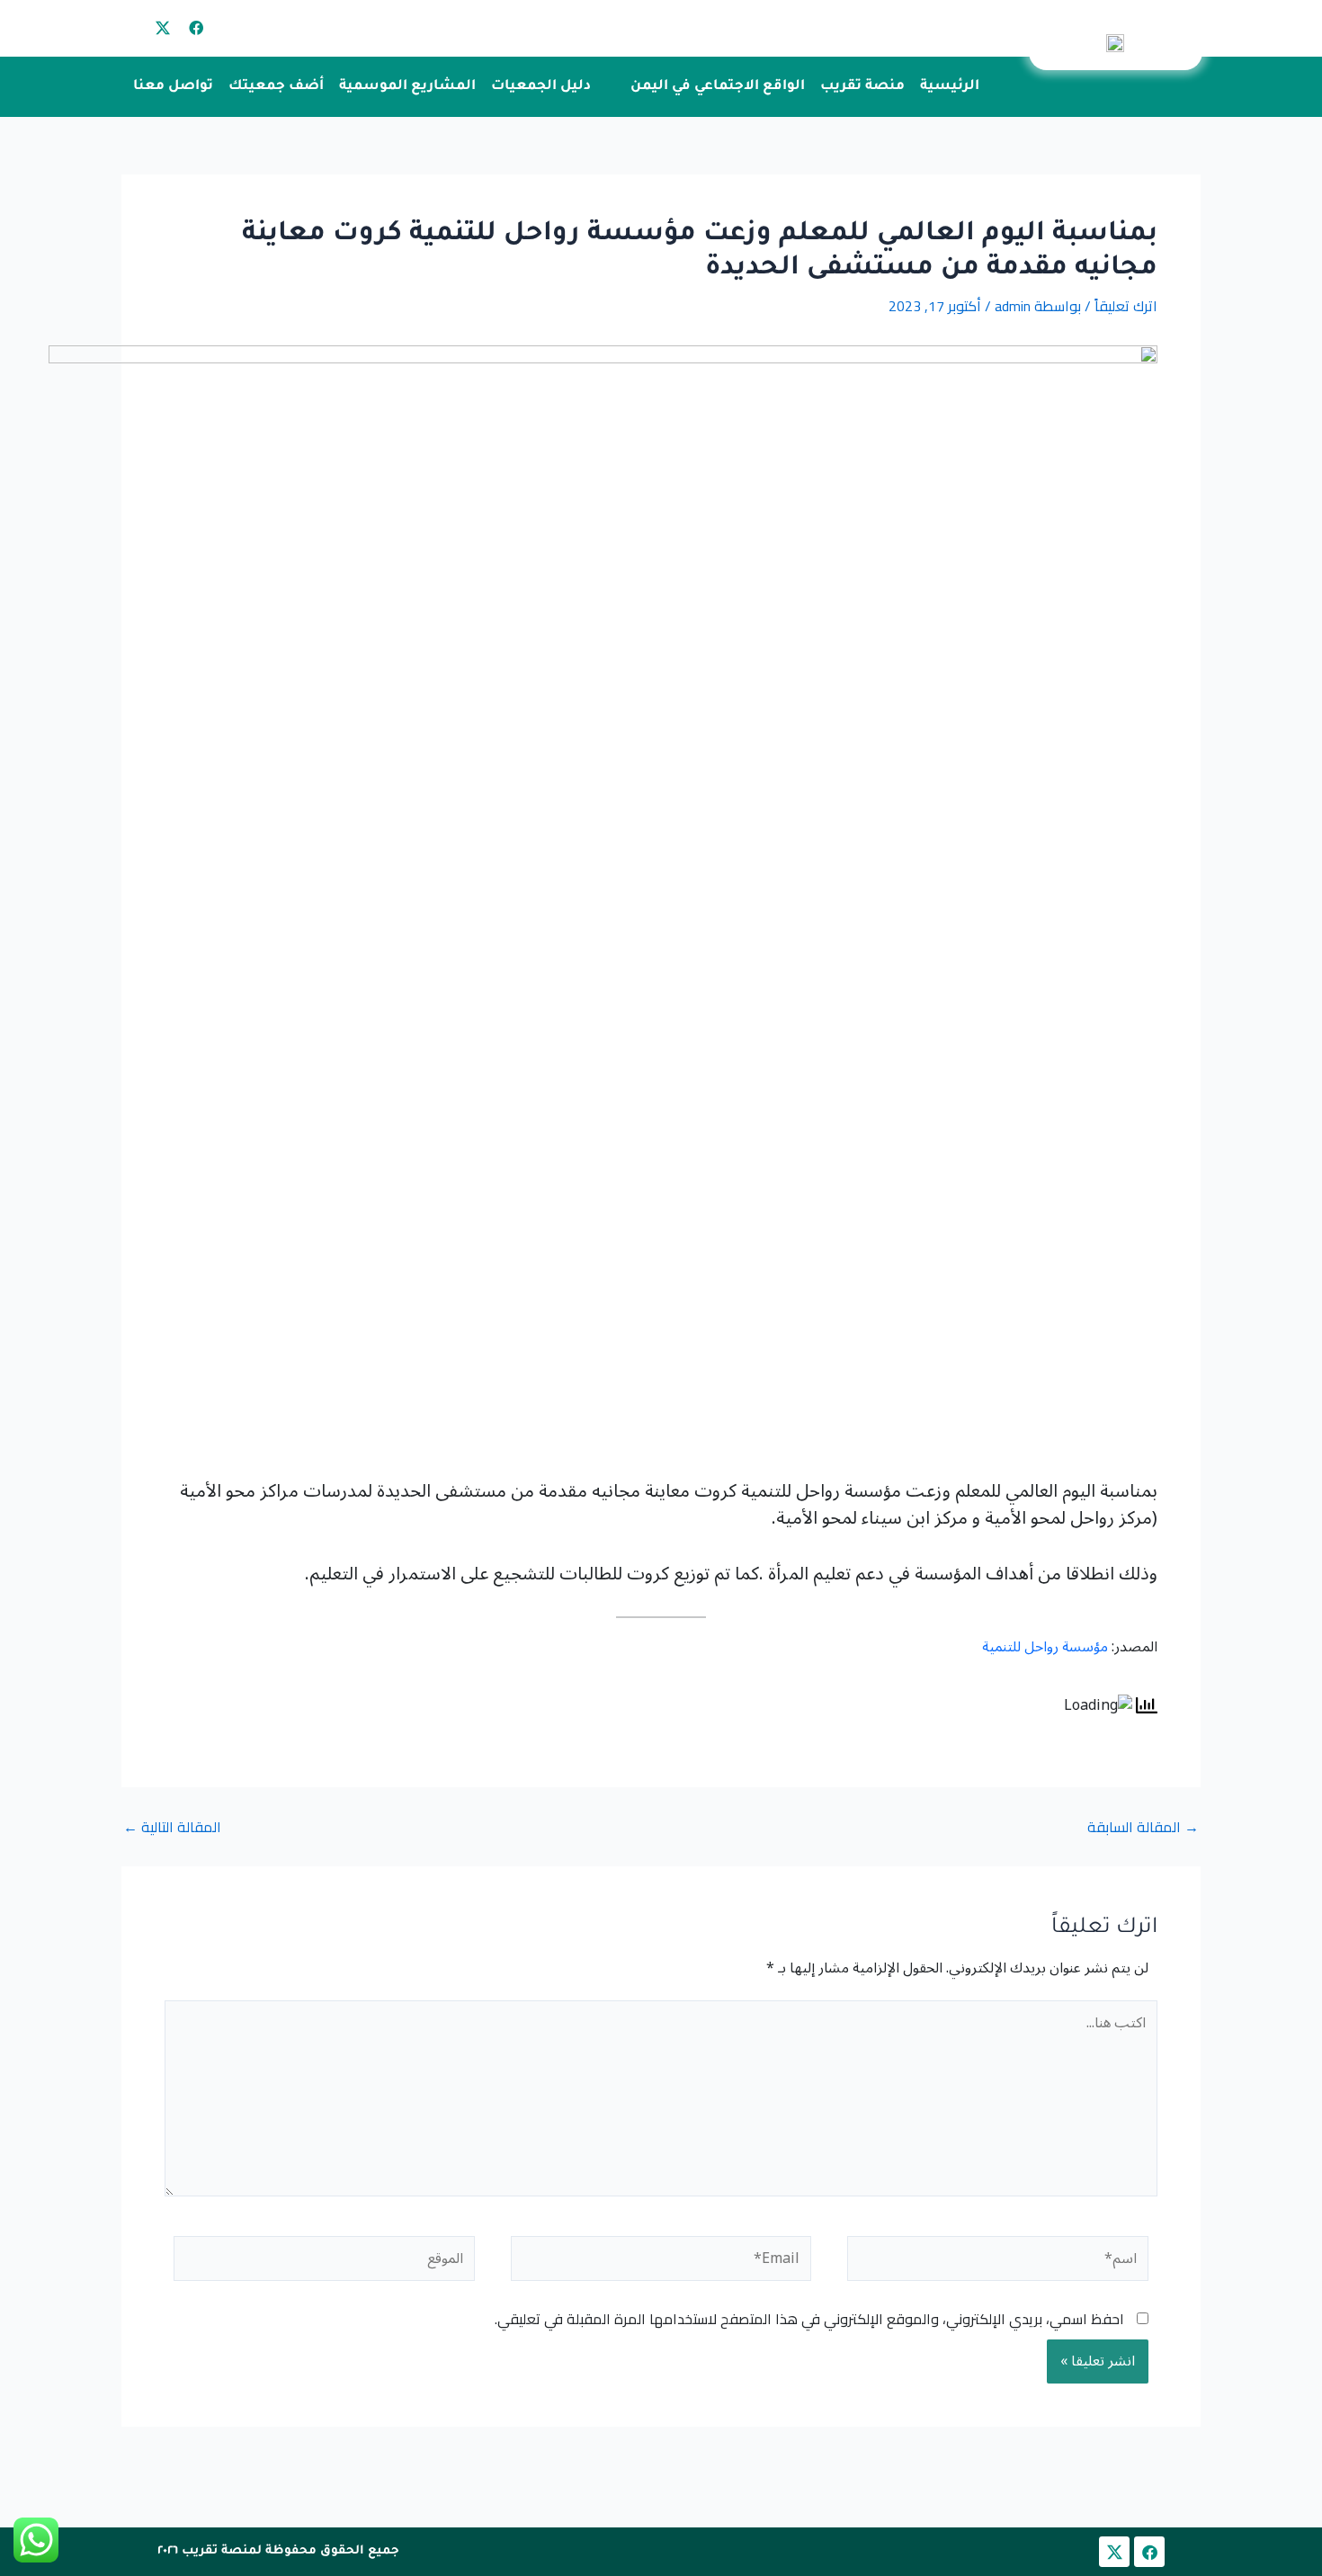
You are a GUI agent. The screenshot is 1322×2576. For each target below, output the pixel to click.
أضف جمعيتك (276, 87)
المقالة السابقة (1143, 1827)
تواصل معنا (173, 87)
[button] (706, 87)
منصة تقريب (862, 87)
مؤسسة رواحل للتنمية (1045, 1647)
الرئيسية (950, 87)
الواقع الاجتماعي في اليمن (718, 87)
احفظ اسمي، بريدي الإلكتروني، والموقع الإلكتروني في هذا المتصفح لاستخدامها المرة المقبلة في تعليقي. (809, 2319)
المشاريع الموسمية (407, 87)
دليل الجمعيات (541, 87)
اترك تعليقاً (1126, 306)
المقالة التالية (172, 1827)
